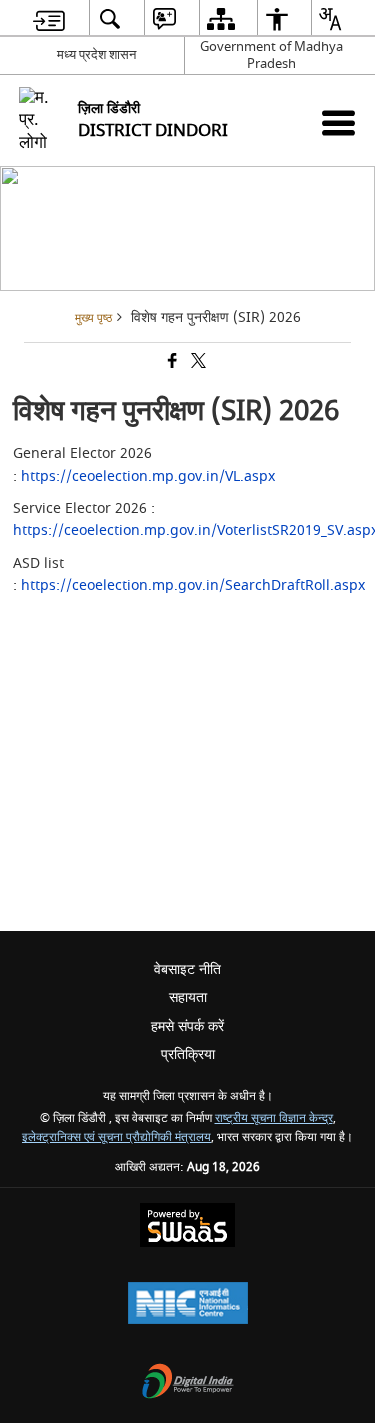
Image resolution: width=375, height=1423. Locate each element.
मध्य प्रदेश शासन (96, 54)
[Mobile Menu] (338, 122)
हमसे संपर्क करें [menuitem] (187, 1026)
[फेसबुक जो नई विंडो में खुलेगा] (171, 363)
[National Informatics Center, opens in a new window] (188, 1305)
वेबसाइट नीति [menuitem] (187, 969)
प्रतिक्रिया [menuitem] (188, 1054)
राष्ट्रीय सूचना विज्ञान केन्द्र (274, 1118)
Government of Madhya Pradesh (271, 55)
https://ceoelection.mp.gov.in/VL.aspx (148, 476)
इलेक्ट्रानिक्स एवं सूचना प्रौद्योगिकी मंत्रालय (116, 1137)
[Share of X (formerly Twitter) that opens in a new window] (197, 363)
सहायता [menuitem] (188, 997)
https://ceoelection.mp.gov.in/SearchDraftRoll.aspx (193, 585)
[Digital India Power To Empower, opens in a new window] (188, 1383)
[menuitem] (49, 18)
